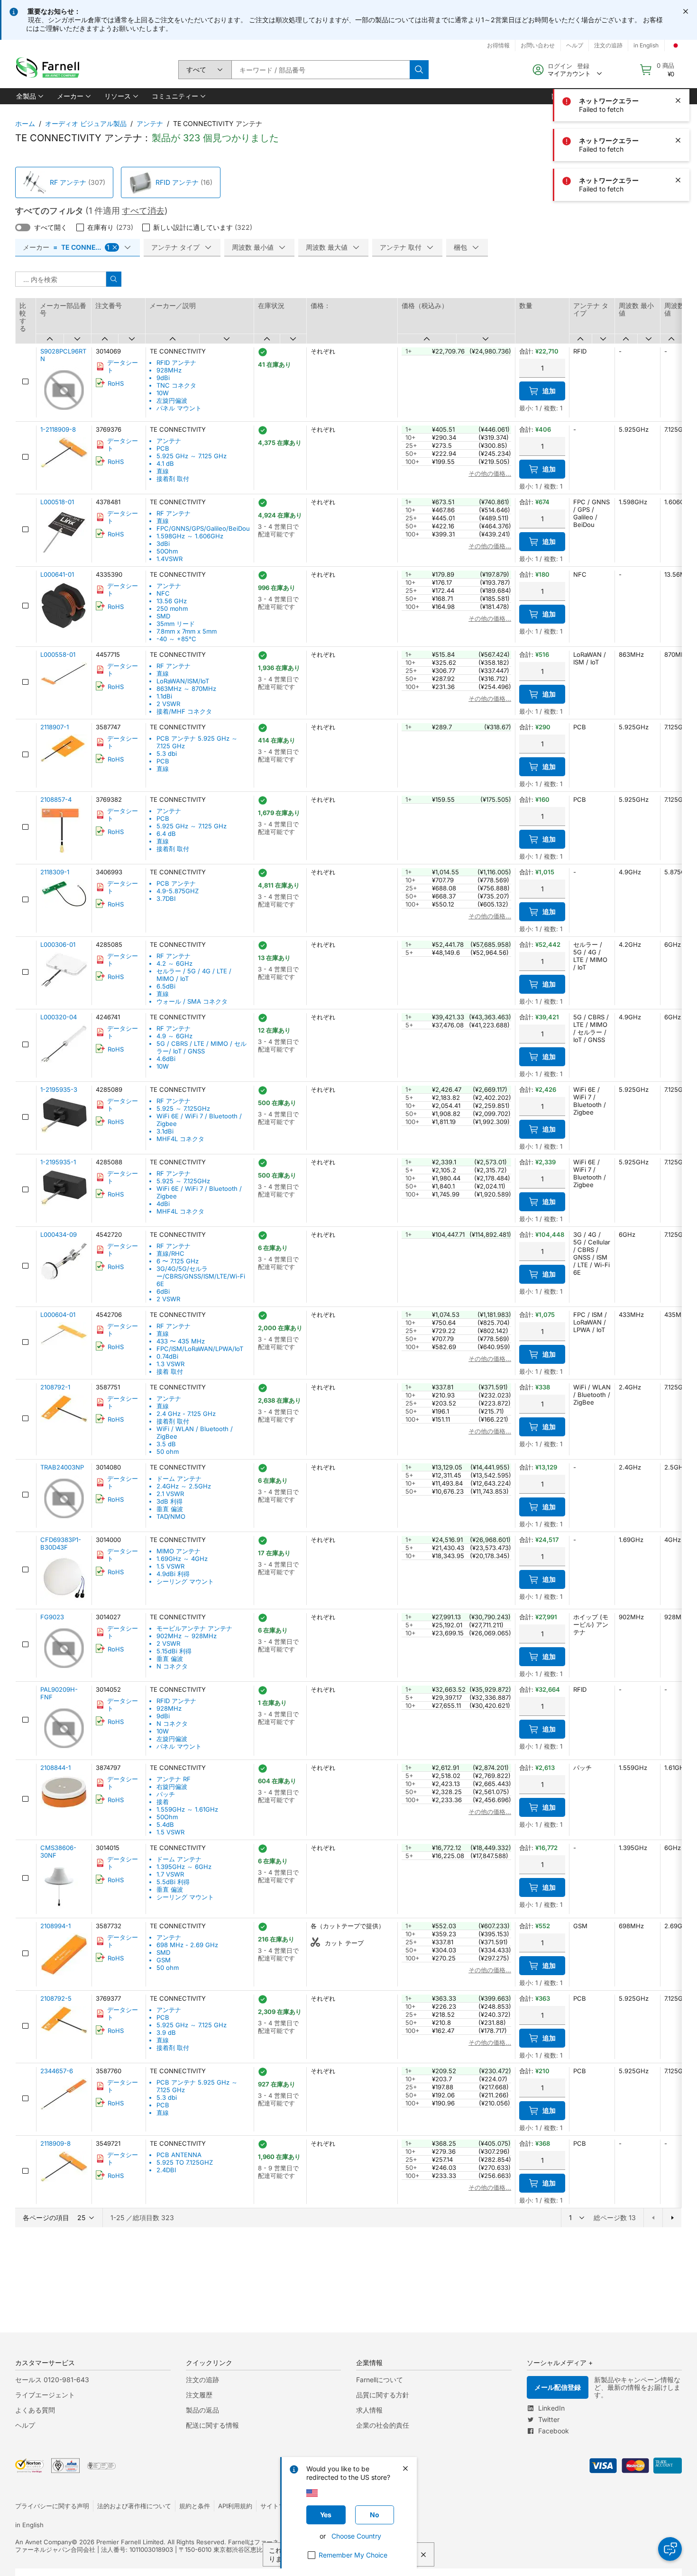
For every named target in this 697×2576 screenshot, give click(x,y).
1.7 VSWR (170, 1874)
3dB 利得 (170, 1501)
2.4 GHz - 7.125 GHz (186, 1414)
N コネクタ (172, 1666)
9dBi (163, 378)
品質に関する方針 (383, 2395)
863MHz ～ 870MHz (186, 689)
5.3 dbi (167, 753)
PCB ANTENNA (179, 2155)
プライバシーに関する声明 (52, 2506)
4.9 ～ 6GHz (174, 1036)
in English (29, 2525)
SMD (163, 616)
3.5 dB (166, 1444)
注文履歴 (199, 2395)
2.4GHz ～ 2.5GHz (184, 1486)
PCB (163, 448)
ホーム (25, 123)
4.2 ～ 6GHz (174, 963)
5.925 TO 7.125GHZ (185, 2162)
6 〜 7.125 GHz (178, 1261)
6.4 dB (166, 834)
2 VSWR (168, 704)
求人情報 (369, 2410)
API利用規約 (235, 2506)
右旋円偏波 (172, 1787)
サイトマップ (279, 2506)
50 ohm (168, 1451)
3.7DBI (166, 898)
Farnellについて (380, 2380)
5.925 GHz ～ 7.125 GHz (192, 456)
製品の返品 (202, 2410)
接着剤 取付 (173, 479)
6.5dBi (166, 986)
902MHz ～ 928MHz (187, 1636)
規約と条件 (195, 2506)
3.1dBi (165, 1131)
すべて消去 (143, 211)
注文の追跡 (202, 2380)
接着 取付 (170, 1371)
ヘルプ (25, 2425)
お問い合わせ (538, 45)
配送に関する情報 (212, 2425)
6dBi (163, 1291)
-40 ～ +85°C (176, 639)
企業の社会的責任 (383, 2425)
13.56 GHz (172, 601)
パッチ (166, 1794)
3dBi (163, 544)
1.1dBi (164, 696)
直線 (163, 471)
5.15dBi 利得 (174, 1651)
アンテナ (150, 123)
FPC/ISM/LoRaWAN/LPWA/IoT (200, 1349)
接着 (163, 1802)
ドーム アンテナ (179, 1478)
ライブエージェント (45, 2395)
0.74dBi (167, 1356)
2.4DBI (166, 2170)
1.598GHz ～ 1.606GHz (190, 536)
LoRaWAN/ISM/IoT (183, 681)
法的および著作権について (134, 2506)
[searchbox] (321, 70)
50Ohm (167, 551)
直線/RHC (170, 1253)
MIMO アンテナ (179, 1551)
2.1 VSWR (170, 1494)
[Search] (419, 70)
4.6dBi (166, 1059)
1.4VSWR (170, 559)
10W (163, 393)
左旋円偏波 (172, 400)
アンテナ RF (174, 1779)
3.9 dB (166, 2032)
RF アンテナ (68, 182)
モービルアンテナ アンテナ (194, 1628)
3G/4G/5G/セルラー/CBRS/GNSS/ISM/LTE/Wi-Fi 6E (201, 1276)
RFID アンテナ (177, 182)
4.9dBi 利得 (173, 1574)
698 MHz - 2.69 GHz (187, 1945)
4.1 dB (165, 463)
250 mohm (172, 608)
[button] (29, 96)
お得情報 (498, 45)
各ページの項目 (46, 2218)
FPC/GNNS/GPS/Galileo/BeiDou (203, 528)
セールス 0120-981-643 (52, 2380)
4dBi (163, 1204)
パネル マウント (179, 408)
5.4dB (165, 1824)
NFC (163, 593)
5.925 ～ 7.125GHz (183, 1108)
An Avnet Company (43, 2542)
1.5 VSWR (170, 1566)
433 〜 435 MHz (181, 1341)
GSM (164, 1960)
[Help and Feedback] (670, 2549)
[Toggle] (23, 227)
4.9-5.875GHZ (178, 891)
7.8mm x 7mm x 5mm (187, 631)
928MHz (169, 370)
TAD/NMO (171, 1516)
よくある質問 (35, 2410)
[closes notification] (686, 11)
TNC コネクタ (176, 385)
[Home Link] (50, 70)
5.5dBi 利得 (173, 1882)
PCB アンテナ (176, 883)
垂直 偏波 (170, 1509)
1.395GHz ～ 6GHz (184, 1867)
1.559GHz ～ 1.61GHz (187, 1809)
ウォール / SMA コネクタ (192, 1001)
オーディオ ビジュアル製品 (86, 123)
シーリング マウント (185, 1581)
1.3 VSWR (170, 1364)
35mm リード (176, 624)
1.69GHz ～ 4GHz (182, 1559)
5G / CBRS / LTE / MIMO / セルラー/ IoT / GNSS (202, 1047)
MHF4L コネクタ (180, 1139)
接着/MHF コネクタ (184, 711)
